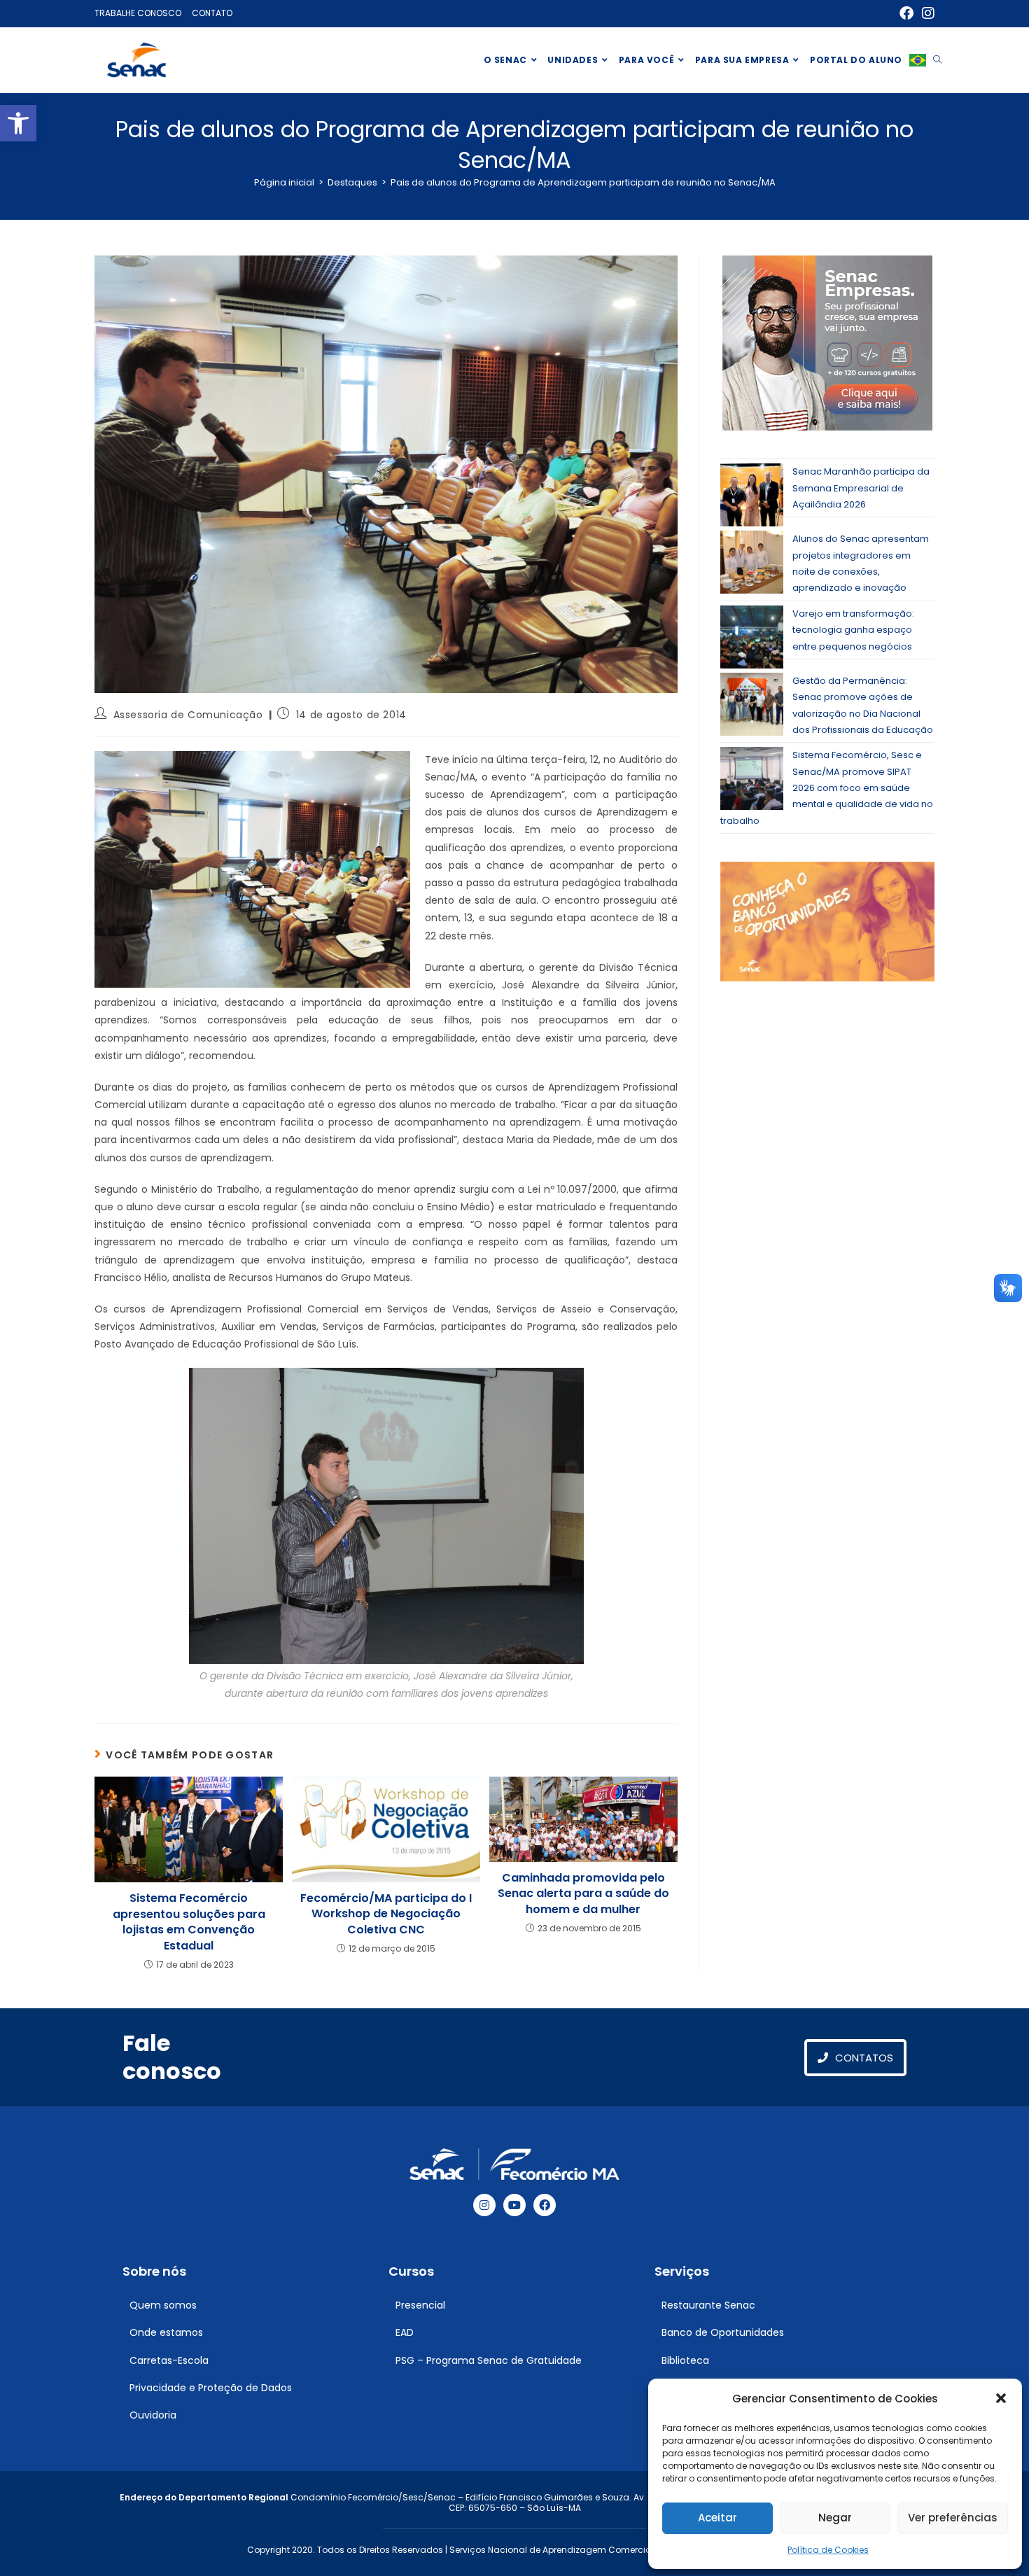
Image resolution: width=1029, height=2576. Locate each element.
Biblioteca (685, 2360)
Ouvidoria (153, 2415)
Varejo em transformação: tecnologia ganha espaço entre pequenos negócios (853, 630)
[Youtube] (514, 2205)
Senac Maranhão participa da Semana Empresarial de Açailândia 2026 (861, 488)
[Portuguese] (918, 60)
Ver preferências (953, 2518)
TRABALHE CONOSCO (138, 13)
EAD (405, 2332)
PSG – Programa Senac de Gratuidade (489, 2360)
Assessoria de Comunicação (188, 715)
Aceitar (717, 2518)
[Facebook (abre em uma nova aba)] (906, 13)
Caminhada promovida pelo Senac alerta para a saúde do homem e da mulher (583, 1894)
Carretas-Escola (169, 2360)
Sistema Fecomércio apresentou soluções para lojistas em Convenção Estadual (189, 1922)
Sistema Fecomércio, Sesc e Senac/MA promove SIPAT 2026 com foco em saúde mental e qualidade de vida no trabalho (827, 788)
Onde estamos (166, 2332)
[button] (18, 123)
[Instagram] (484, 2205)
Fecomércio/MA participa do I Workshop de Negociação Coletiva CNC (386, 1914)
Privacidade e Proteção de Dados (211, 2388)
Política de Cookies (828, 2550)
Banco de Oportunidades (723, 2332)
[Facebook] (545, 2205)
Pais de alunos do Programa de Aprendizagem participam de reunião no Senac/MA (583, 182)
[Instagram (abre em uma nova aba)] (926, 13)
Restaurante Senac (708, 2305)
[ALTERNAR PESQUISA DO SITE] (937, 60)
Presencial (420, 2305)
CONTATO (212, 13)
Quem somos (163, 2305)
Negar (835, 2518)
